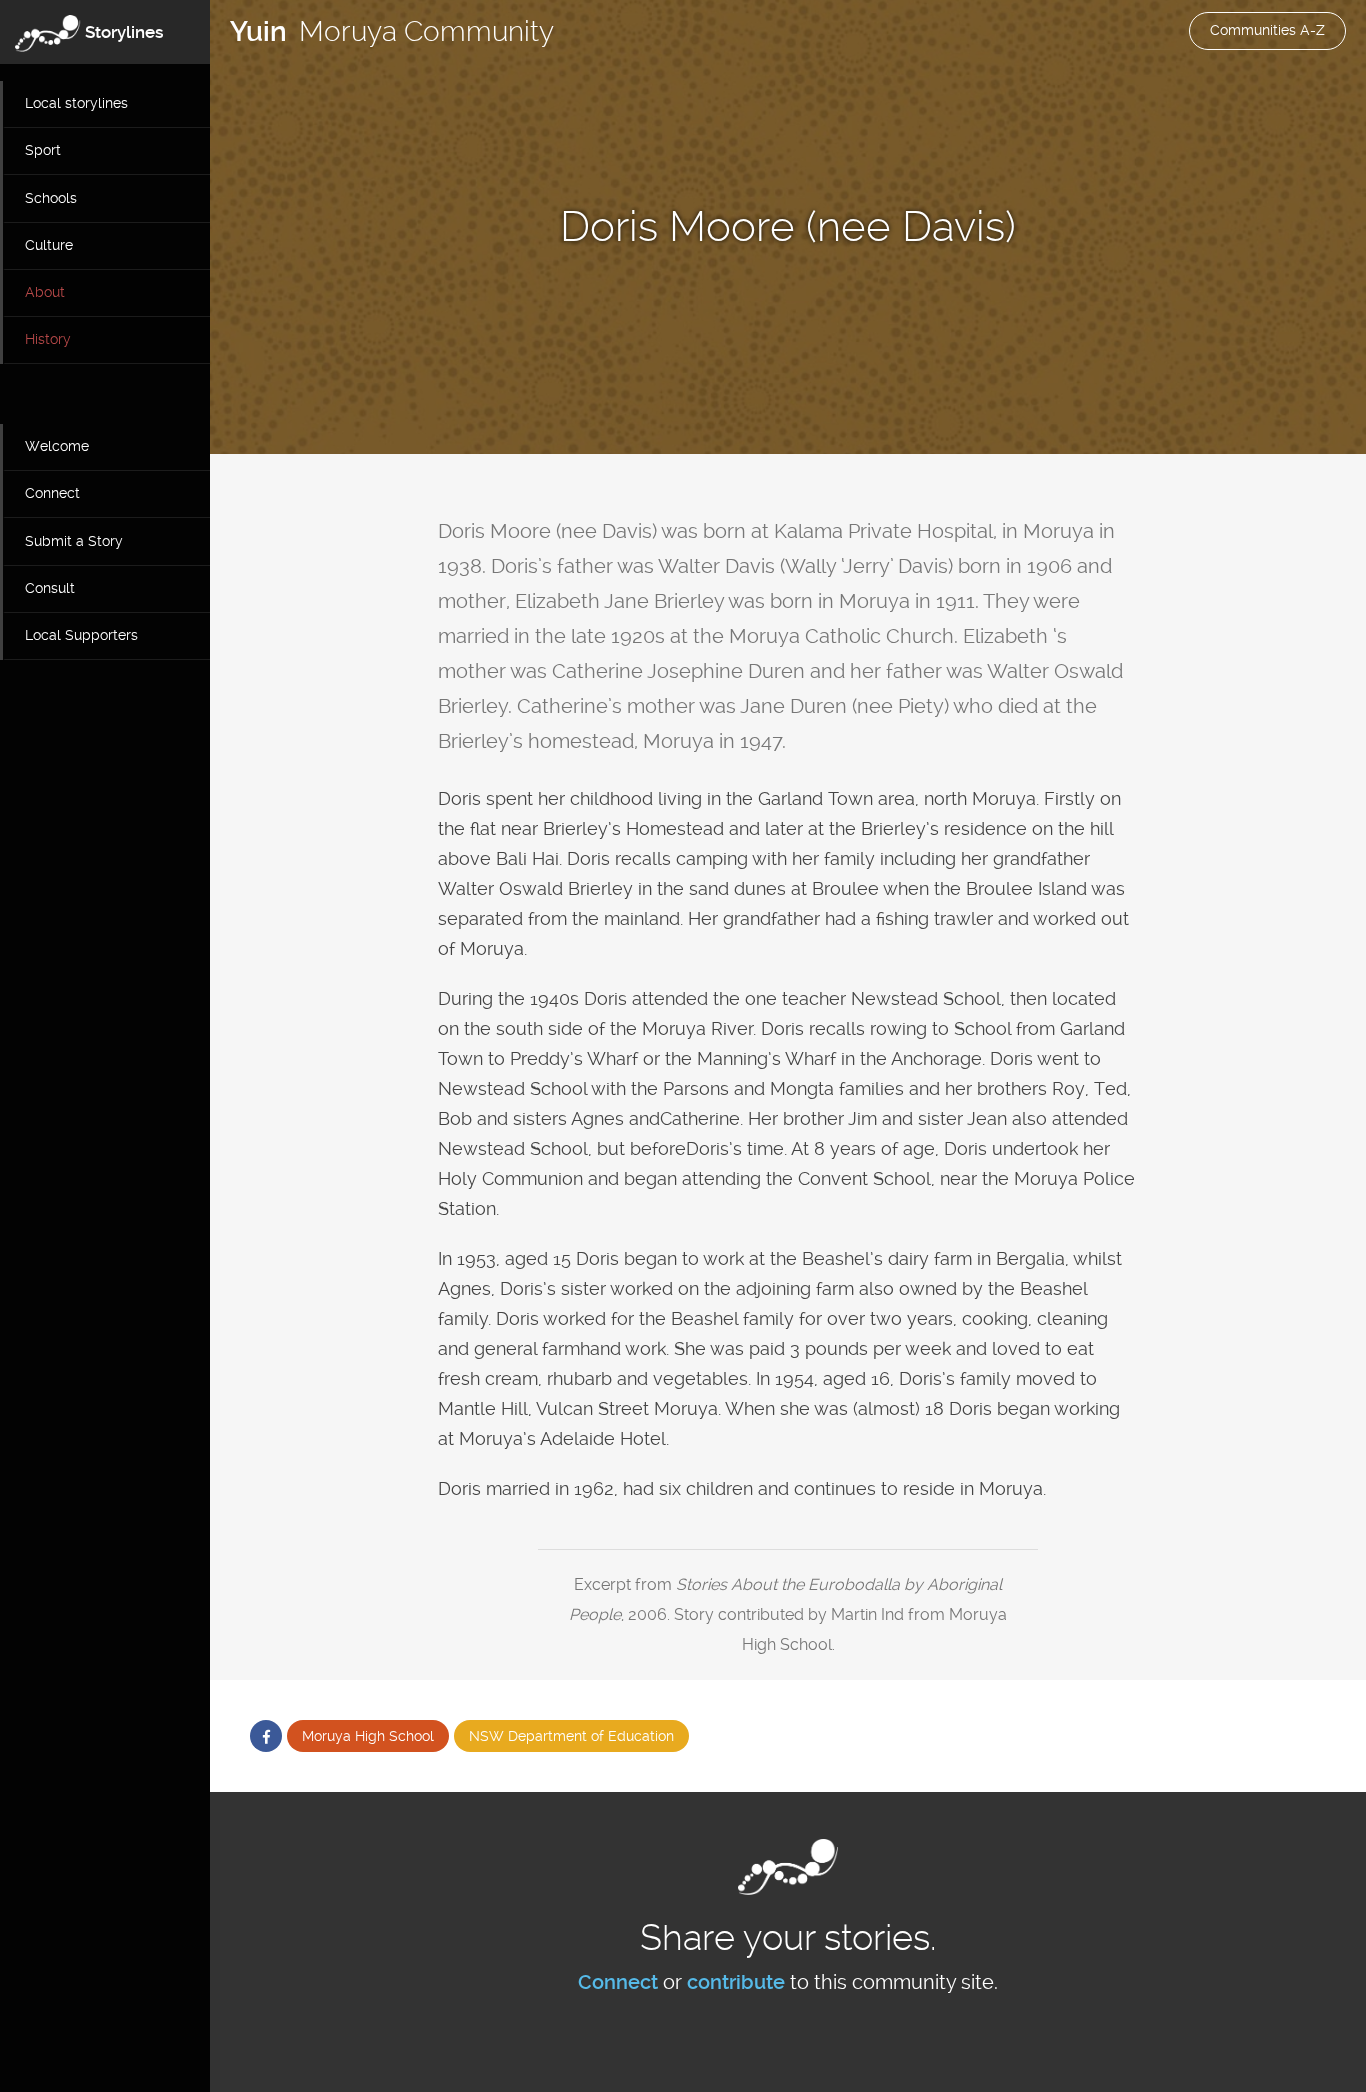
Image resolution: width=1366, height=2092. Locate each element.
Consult (50, 588)
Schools (51, 198)
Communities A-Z (1267, 30)
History (48, 339)
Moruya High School (368, 1736)
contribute (736, 1982)
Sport (43, 150)
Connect (52, 493)
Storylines (124, 32)
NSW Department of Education (571, 1736)
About (45, 292)
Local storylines (76, 103)
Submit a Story (74, 541)
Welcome (57, 446)
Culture (49, 245)
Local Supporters (81, 635)
